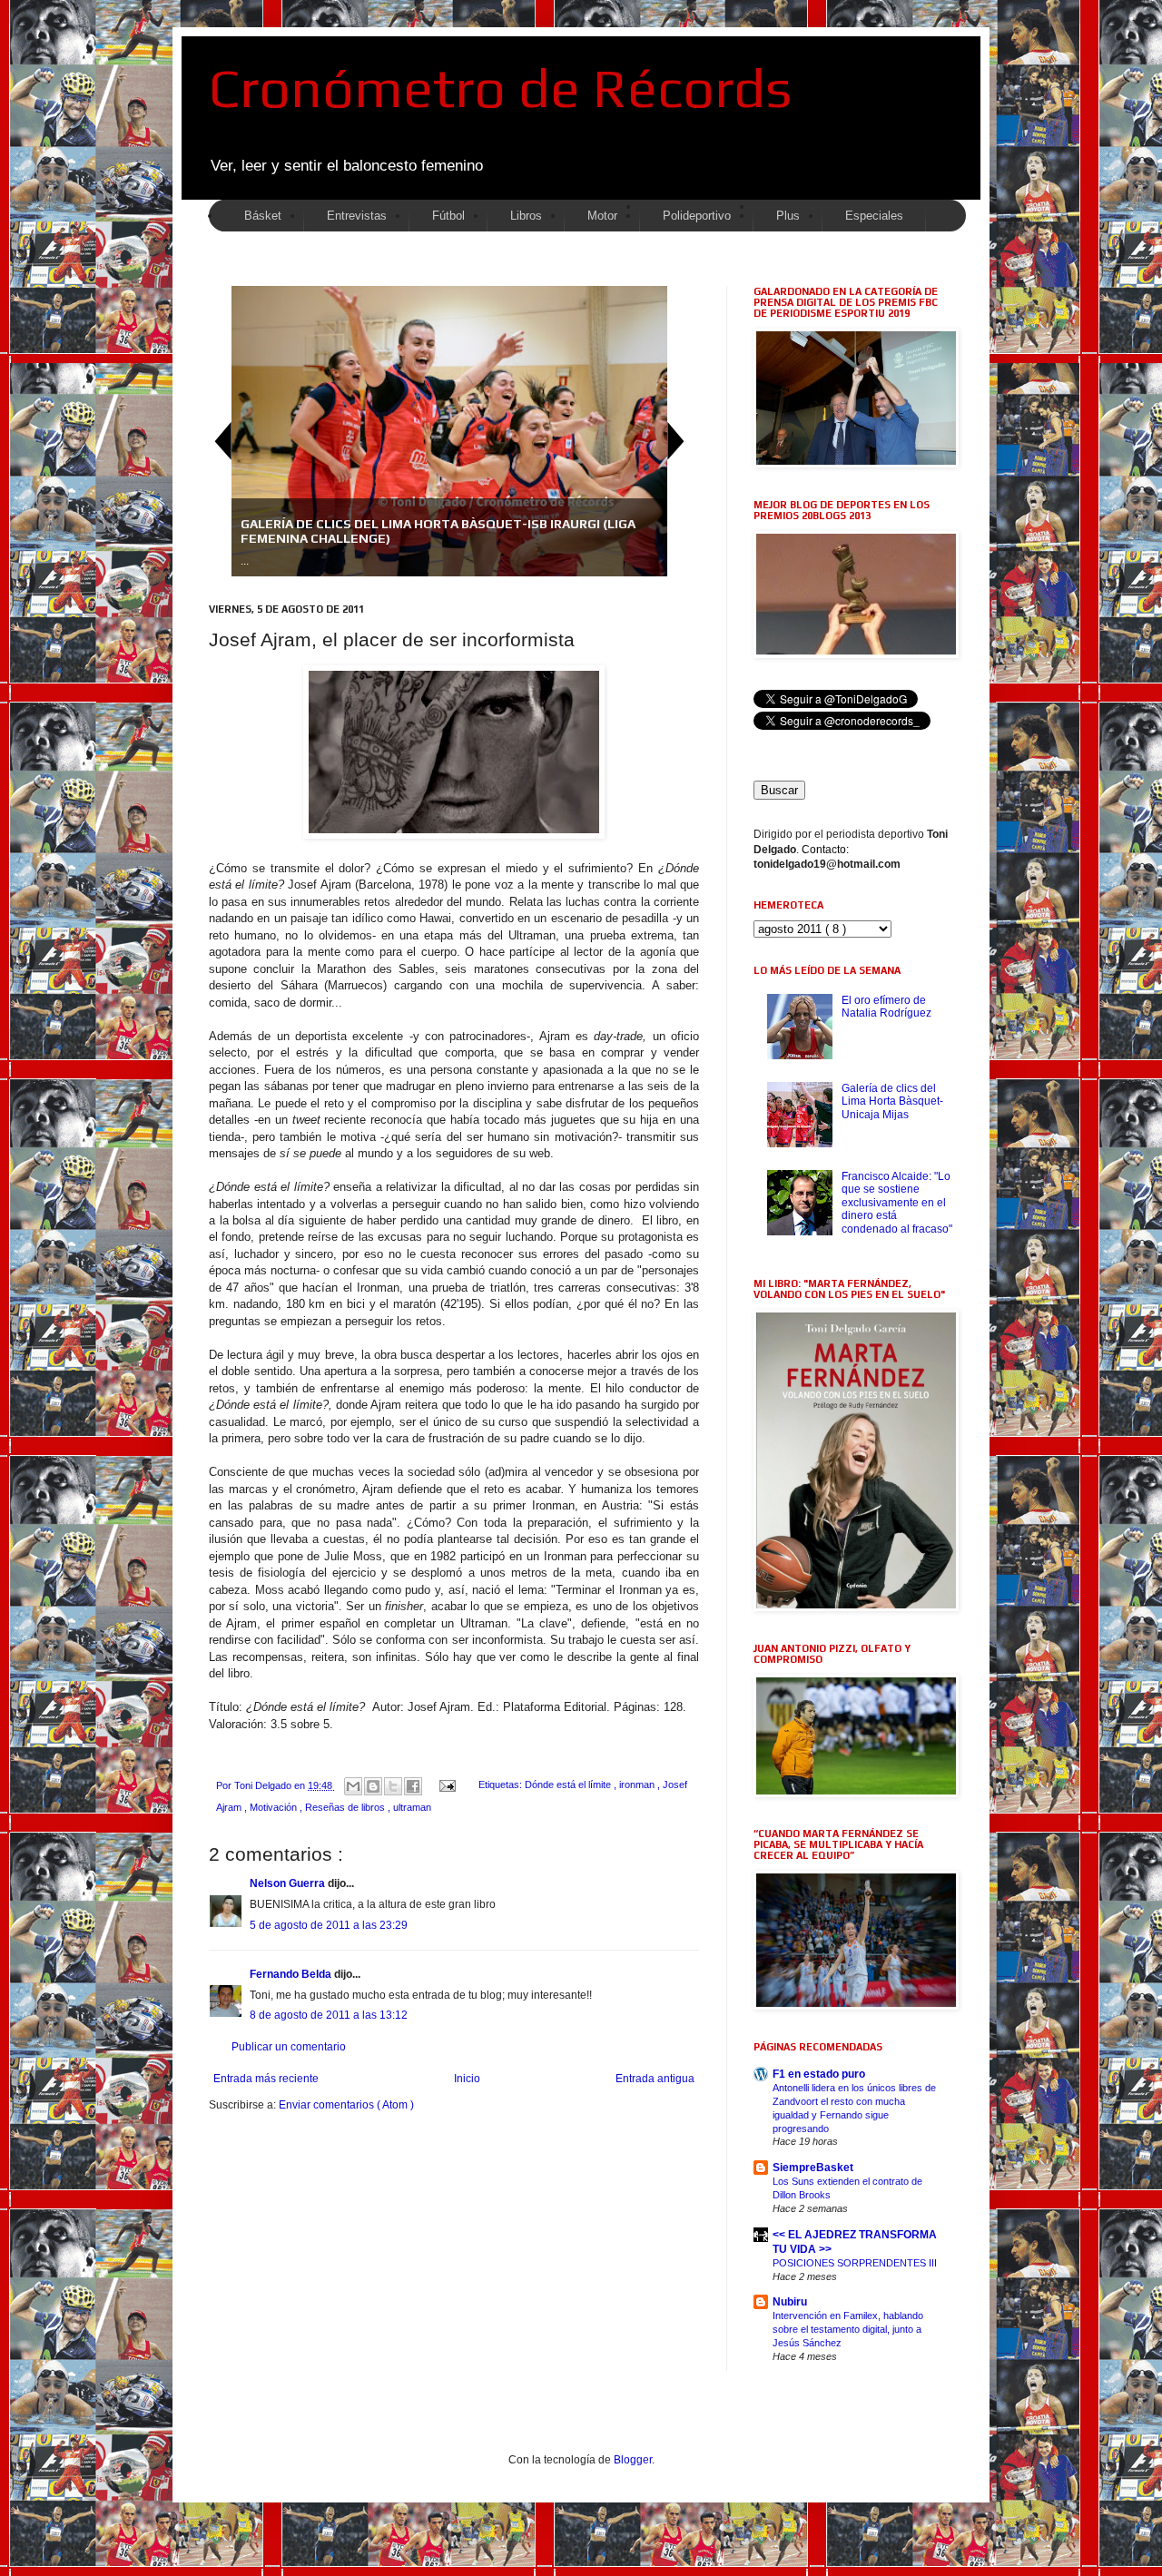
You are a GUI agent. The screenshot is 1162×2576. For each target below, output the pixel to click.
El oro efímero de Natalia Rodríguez (886, 1007)
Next (676, 441)
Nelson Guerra (289, 1883)
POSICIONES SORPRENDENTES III (855, 2263)
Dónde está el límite (569, 1785)
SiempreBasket (813, 2168)
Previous (222, 441)
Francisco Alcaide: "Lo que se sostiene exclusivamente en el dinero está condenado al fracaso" (897, 1203)
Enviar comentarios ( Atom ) (346, 2105)
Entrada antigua (655, 2079)
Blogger (633, 2460)
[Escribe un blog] (373, 1786)
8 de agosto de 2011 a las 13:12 (329, 2015)
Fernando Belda (292, 1974)
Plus (788, 216)
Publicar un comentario (289, 2047)
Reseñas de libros (346, 1807)
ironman (638, 1785)
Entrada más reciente (266, 2079)
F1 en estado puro (819, 2074)
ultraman (412, 1807)
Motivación (275, 1807)
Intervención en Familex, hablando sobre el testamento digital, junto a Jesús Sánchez (848, 2329)
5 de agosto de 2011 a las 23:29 (329, 1925)
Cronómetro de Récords (500, 88)
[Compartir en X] (393, 1786)
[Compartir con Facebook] (413, 1786)
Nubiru (790, 2302)
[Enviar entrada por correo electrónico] (447, 1785)
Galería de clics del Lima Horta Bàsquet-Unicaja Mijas (892, 1101)
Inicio (467, 2079)
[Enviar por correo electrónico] (353, 1786)
